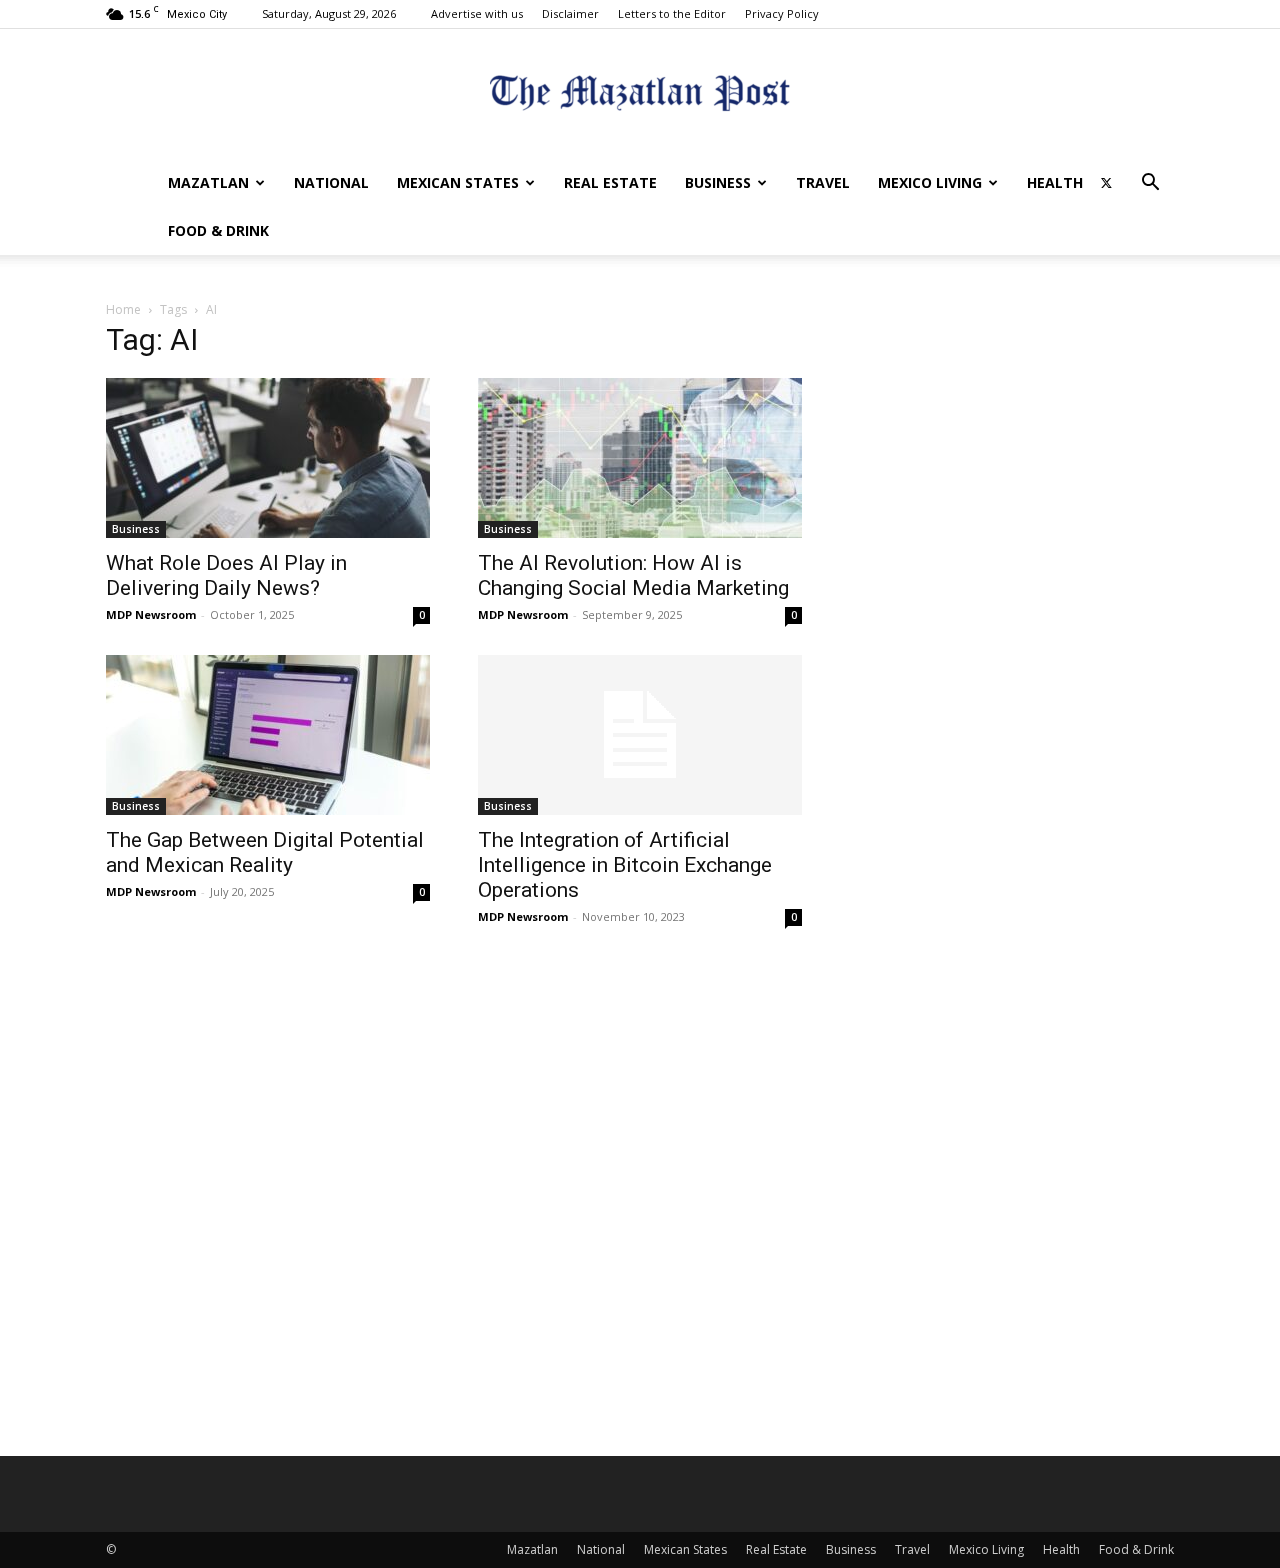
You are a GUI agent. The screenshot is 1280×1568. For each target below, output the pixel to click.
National (331, 182)
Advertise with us (477, 13)
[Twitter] (1106, 183)
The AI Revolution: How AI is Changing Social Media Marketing (633, 575)
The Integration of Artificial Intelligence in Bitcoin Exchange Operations (625, 865)
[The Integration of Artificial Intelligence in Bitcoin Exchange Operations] (640, 735)
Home (123, 309)
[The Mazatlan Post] (640, 95)
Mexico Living (930, 182)
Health (1055, 182)
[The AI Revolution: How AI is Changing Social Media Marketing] (640, 458)
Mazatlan (208, 182)
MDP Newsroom (151, 614)
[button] (1150, 184)
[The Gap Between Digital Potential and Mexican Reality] (268, 735)
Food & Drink (218, 230)
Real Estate (610, 182)
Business (718, 182)
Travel (823, 182)
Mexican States (458, 182)
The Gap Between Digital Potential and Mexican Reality (265, 852)
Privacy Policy (782, 13)
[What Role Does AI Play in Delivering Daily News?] (268, 458)
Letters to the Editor (672, 13)
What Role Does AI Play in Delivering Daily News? (226, 575)
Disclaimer (570, 13)
